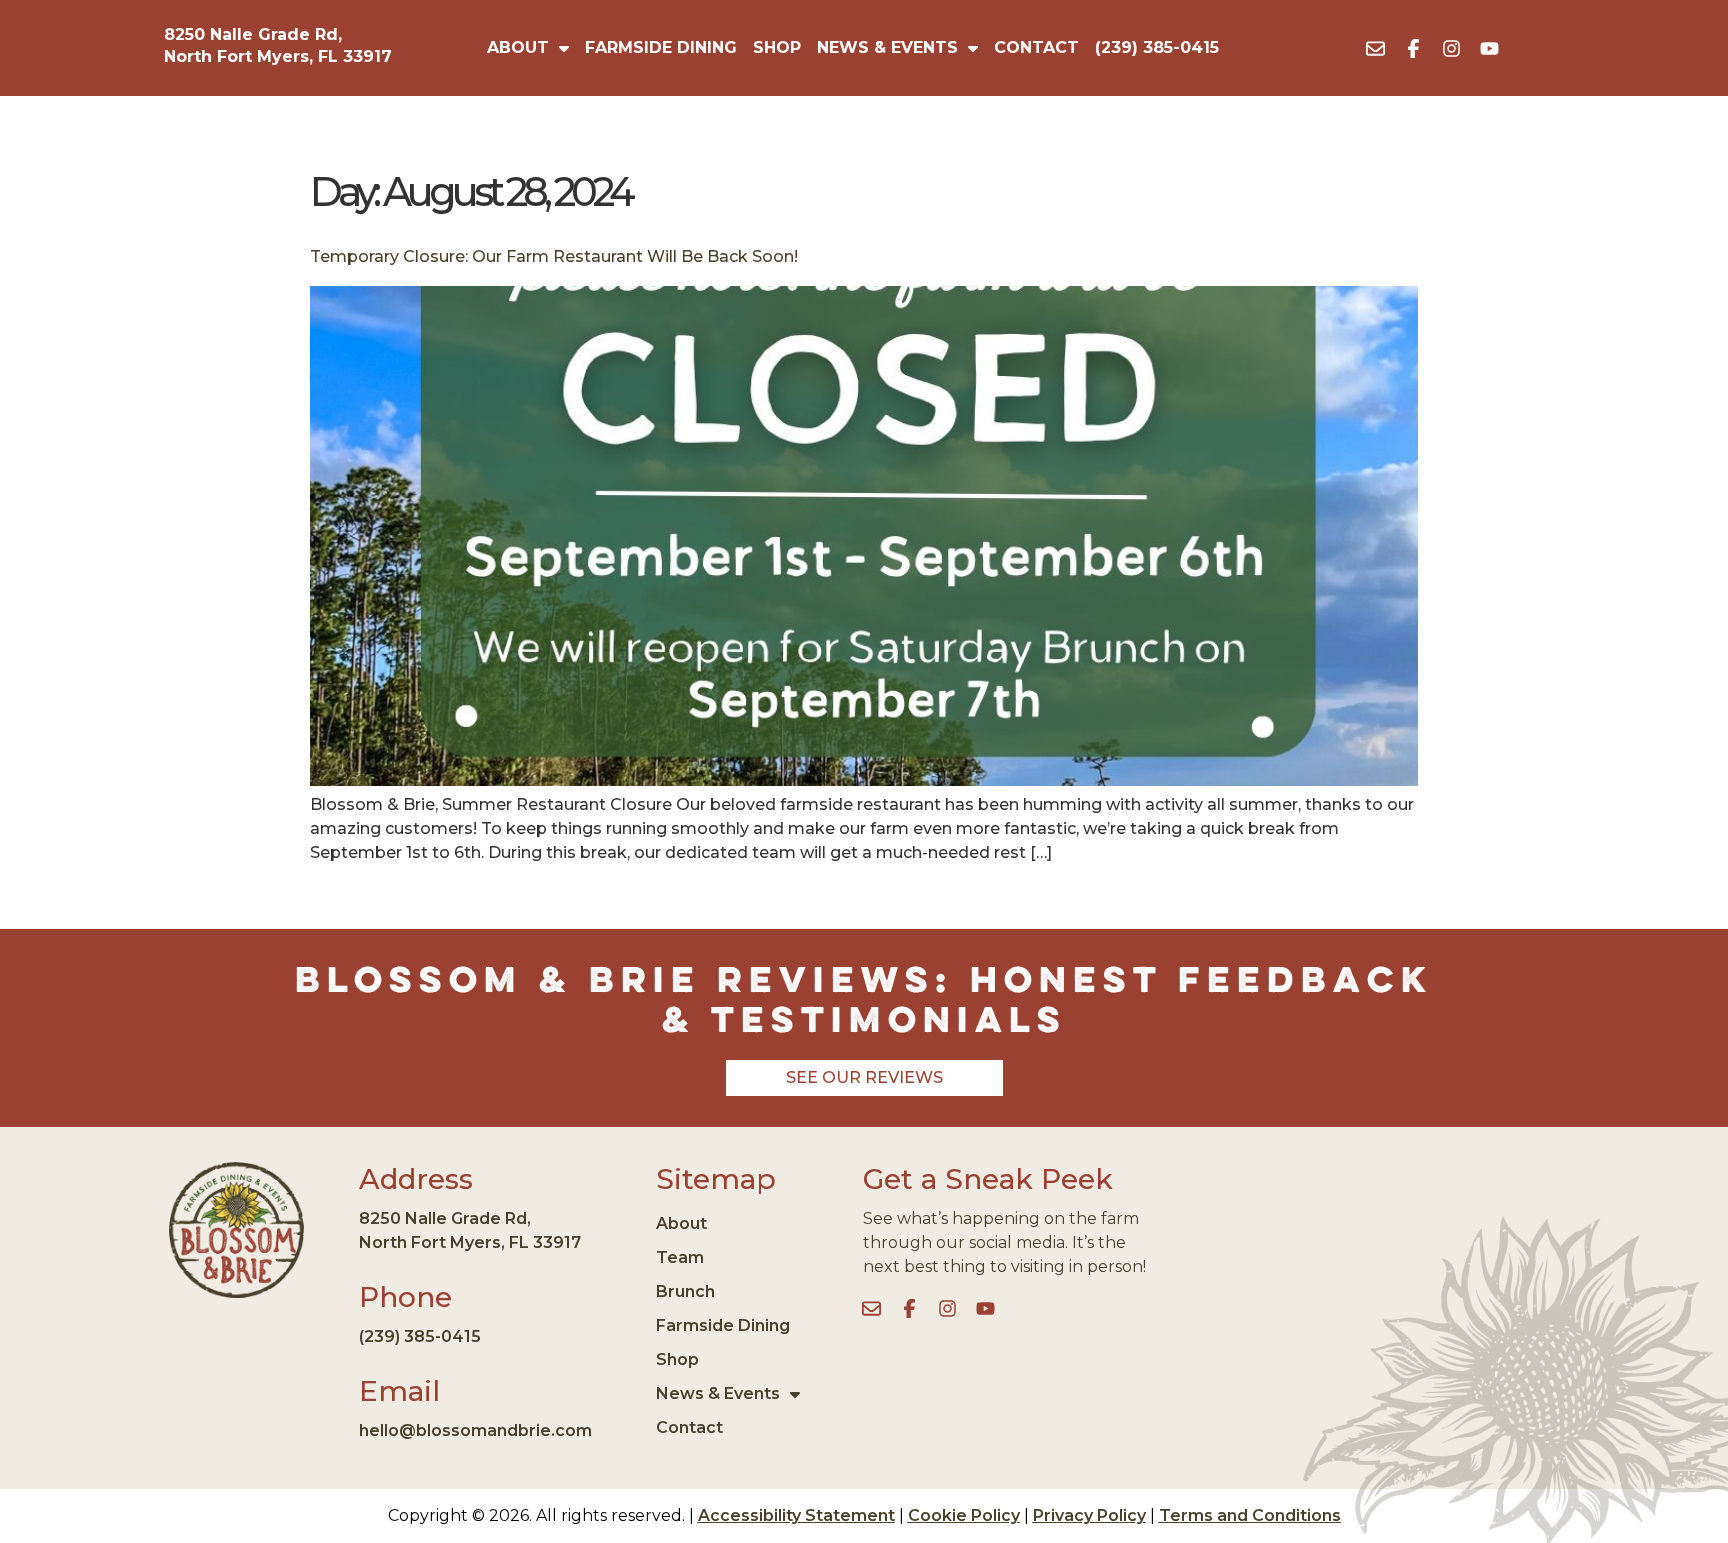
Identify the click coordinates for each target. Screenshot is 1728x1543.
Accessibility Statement (796, 1515)
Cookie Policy (964, 1515)
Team (680, 1257)
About (518, 47)
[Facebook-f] (1414, 48)
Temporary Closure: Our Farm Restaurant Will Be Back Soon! (554, 256)
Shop (777, 47)
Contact (1036, 47)
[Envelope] (1376, 48)
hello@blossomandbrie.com (475, 1430)
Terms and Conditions (1250, 1515)
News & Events (887, 47)
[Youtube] (1490, 48)
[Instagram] (1452, 48)
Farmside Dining (661, 47)
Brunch (685, 1291)
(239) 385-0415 (1157, 47)
